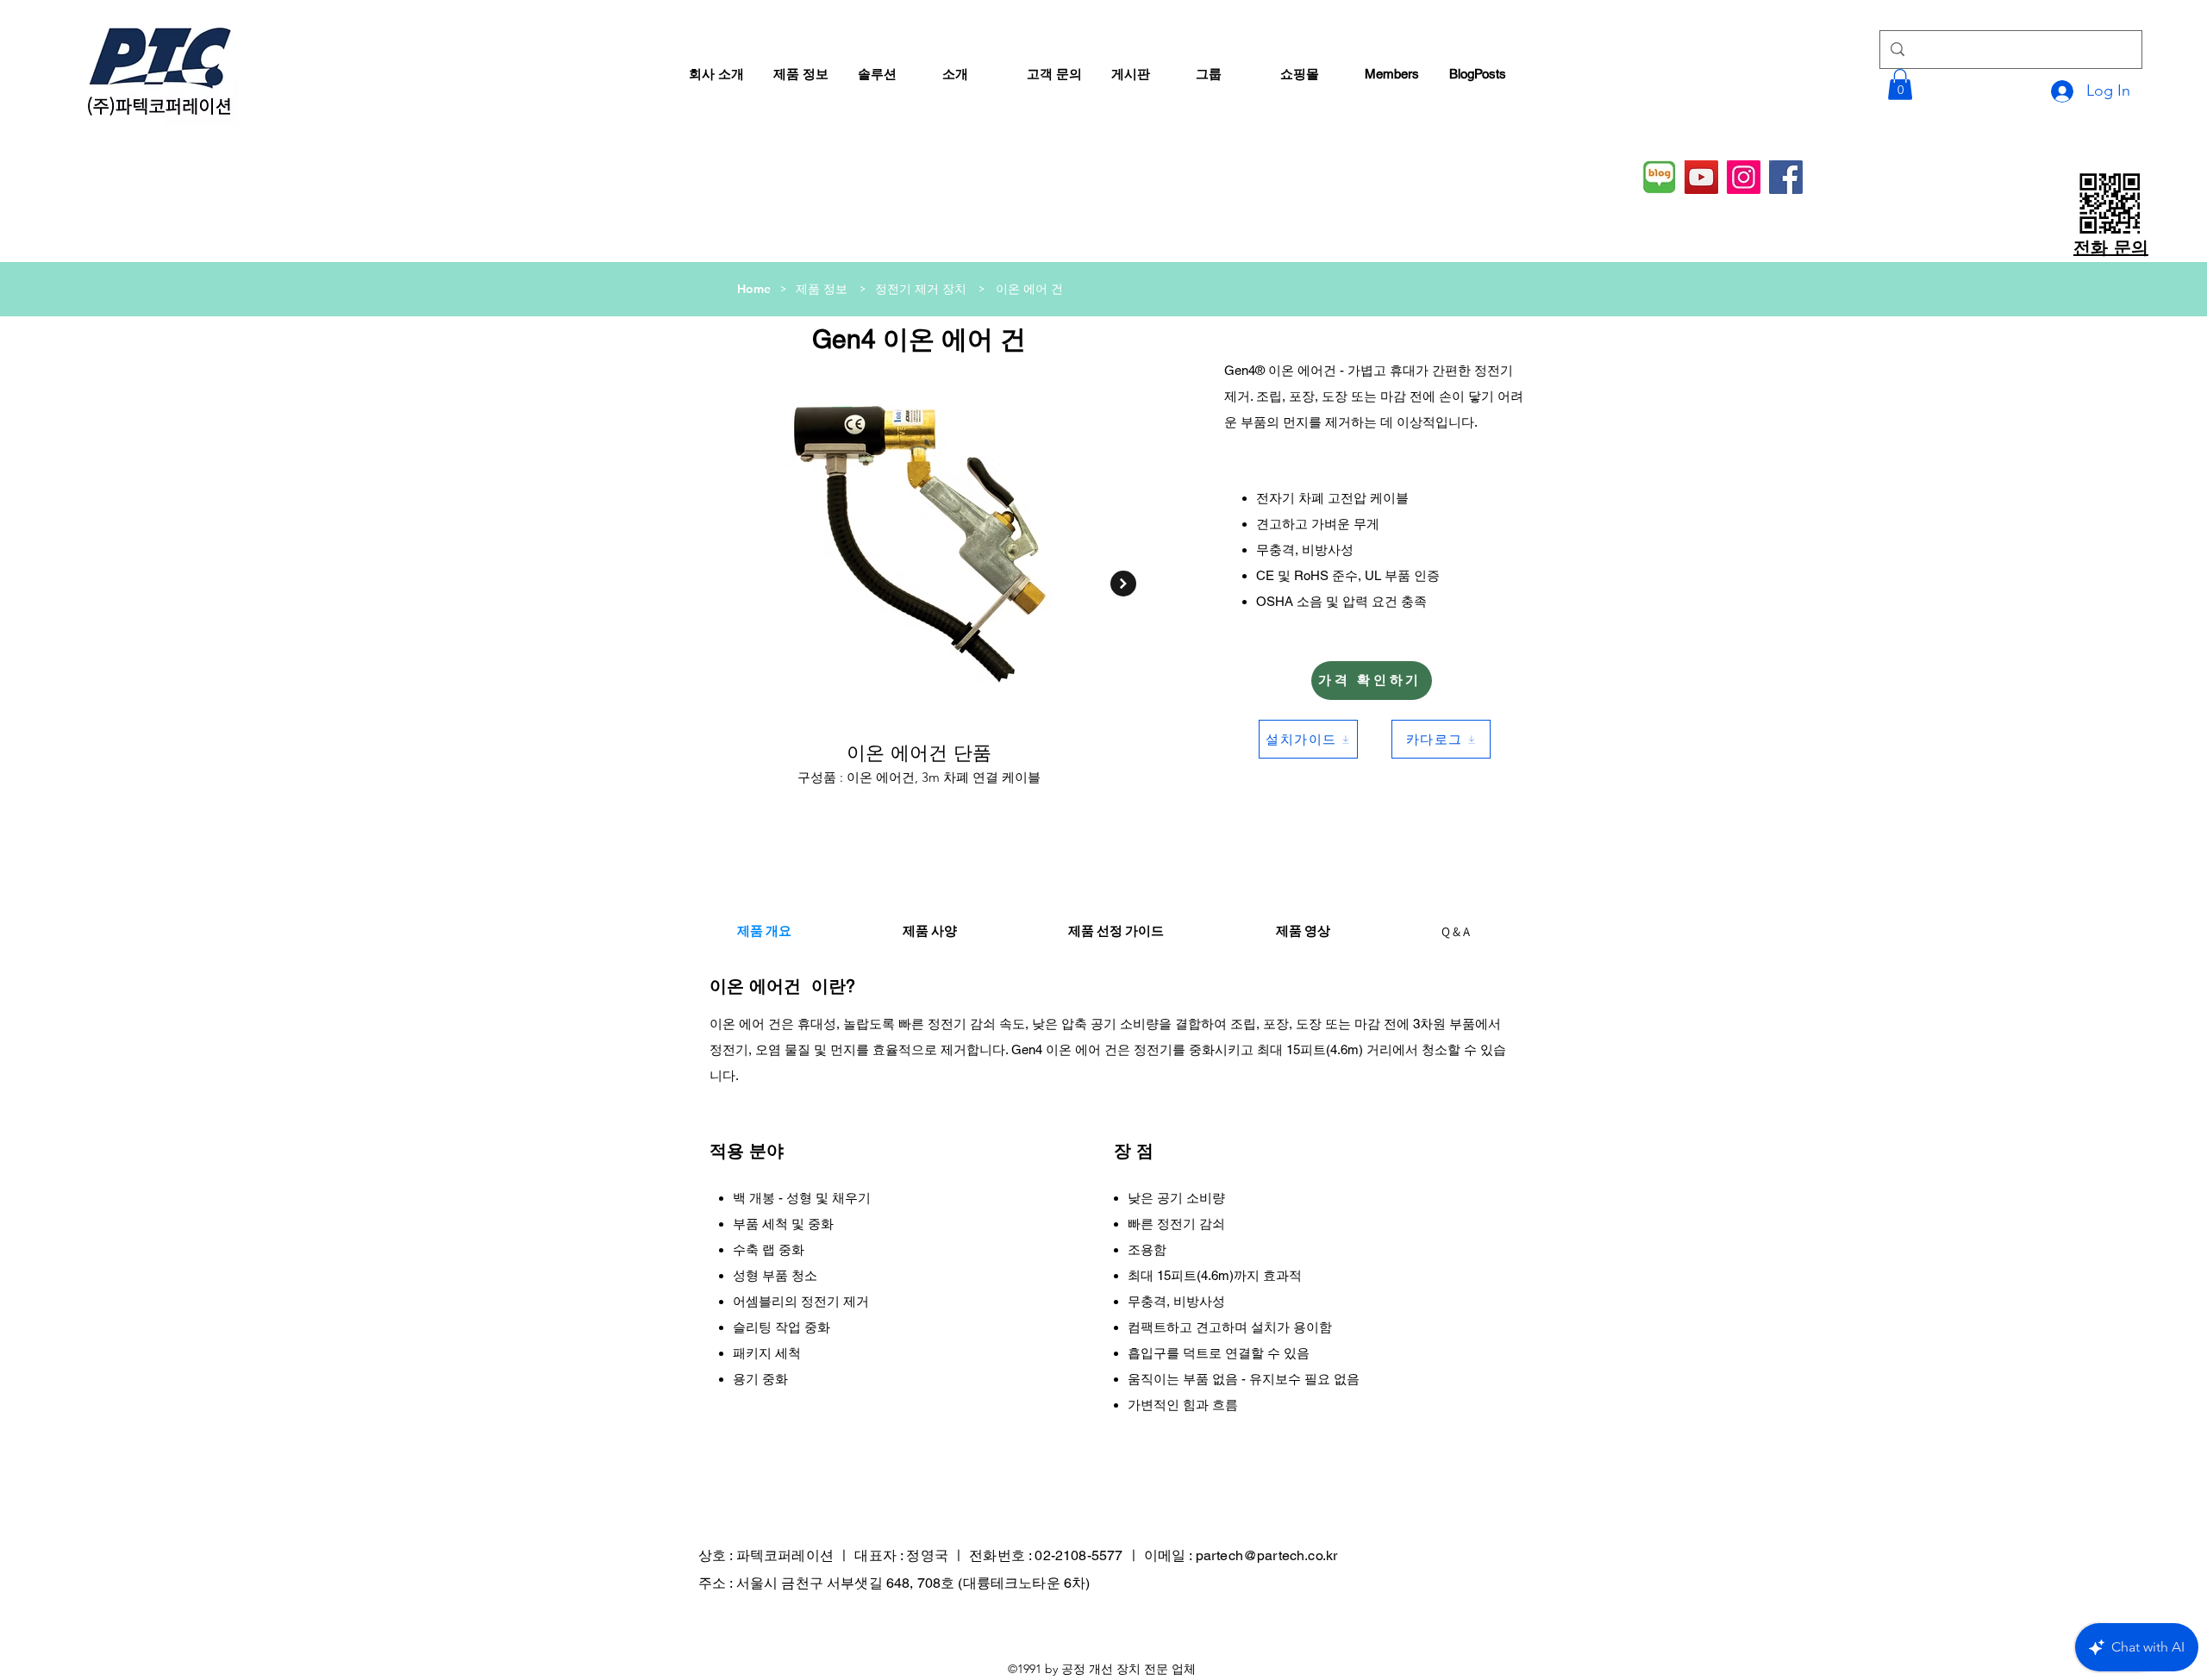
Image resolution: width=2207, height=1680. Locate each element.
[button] (1900, 84)
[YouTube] (1701, 177)
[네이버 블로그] (1659, 177)
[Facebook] (1786, 177)
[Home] (985, 289)
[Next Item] (1123, 584)
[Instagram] (1744, 177)
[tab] (764, 931)
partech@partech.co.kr (1266, 1555)
